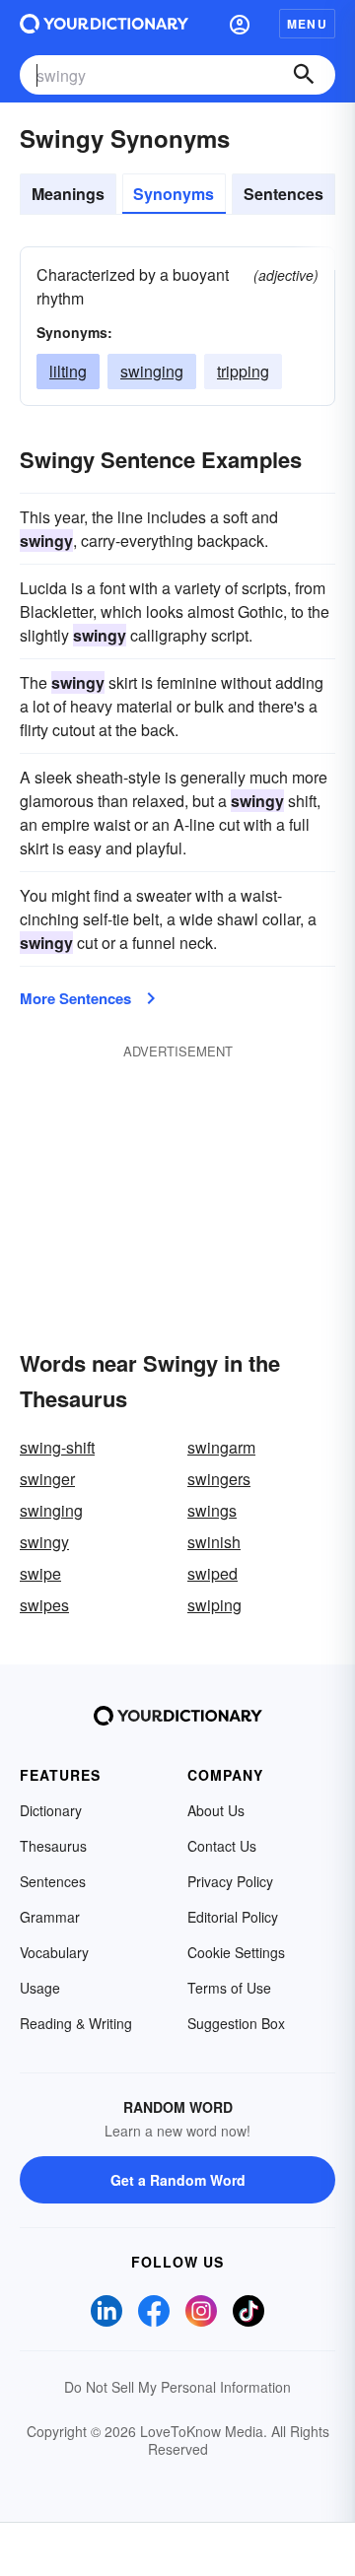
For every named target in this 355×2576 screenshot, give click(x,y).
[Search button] (304, 75)
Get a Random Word (178, 2180)
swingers (219, 1479)
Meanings (68, 194)
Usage (40, 1988)
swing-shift (57, 1447)
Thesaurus (53, 1846)
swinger (47, 1479)
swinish (214, 1542)
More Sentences (75, 998)
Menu (307, 24)
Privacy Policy (230, 1881)
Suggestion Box (236, 2023)
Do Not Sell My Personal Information (177, 2387)
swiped (213, 1573)
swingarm (221, 1447)
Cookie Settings (236, 1952)
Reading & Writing (76, 2023)
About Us (216, 1810)
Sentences (284, 194)
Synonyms (174, 194)
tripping (243, 371)
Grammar (50, 1917)
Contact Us (222, 1846)
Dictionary (51, 1810)
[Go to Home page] (104, 24)
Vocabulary (54, 1952)
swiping (214, 1605)
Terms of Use (229, 1988)
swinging (152, 371)
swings (212, 1510)
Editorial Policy (233, 1917)
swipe (40, 1573)
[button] (240, 24)
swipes (44, 1605)
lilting (68, 371)
